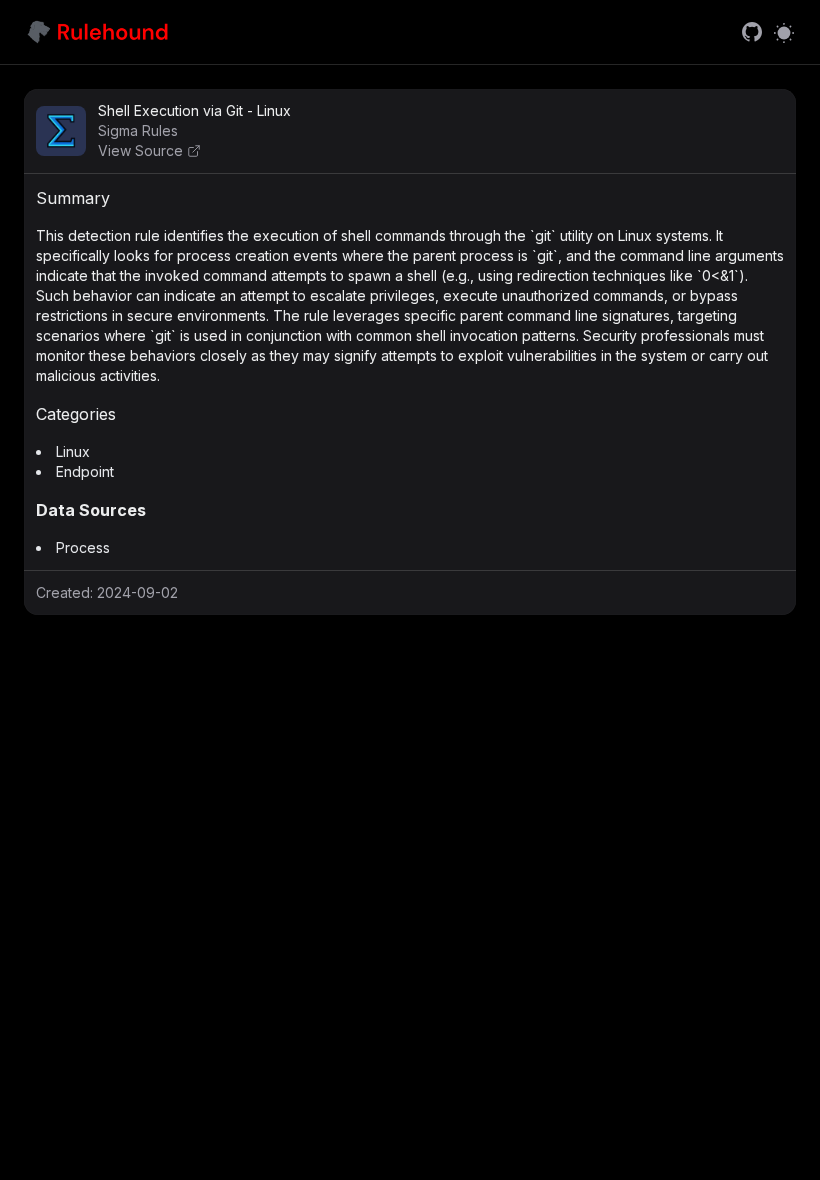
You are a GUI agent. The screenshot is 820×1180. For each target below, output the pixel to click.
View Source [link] (140, 150)
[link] (752, 32)
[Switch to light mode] (784, 32)
